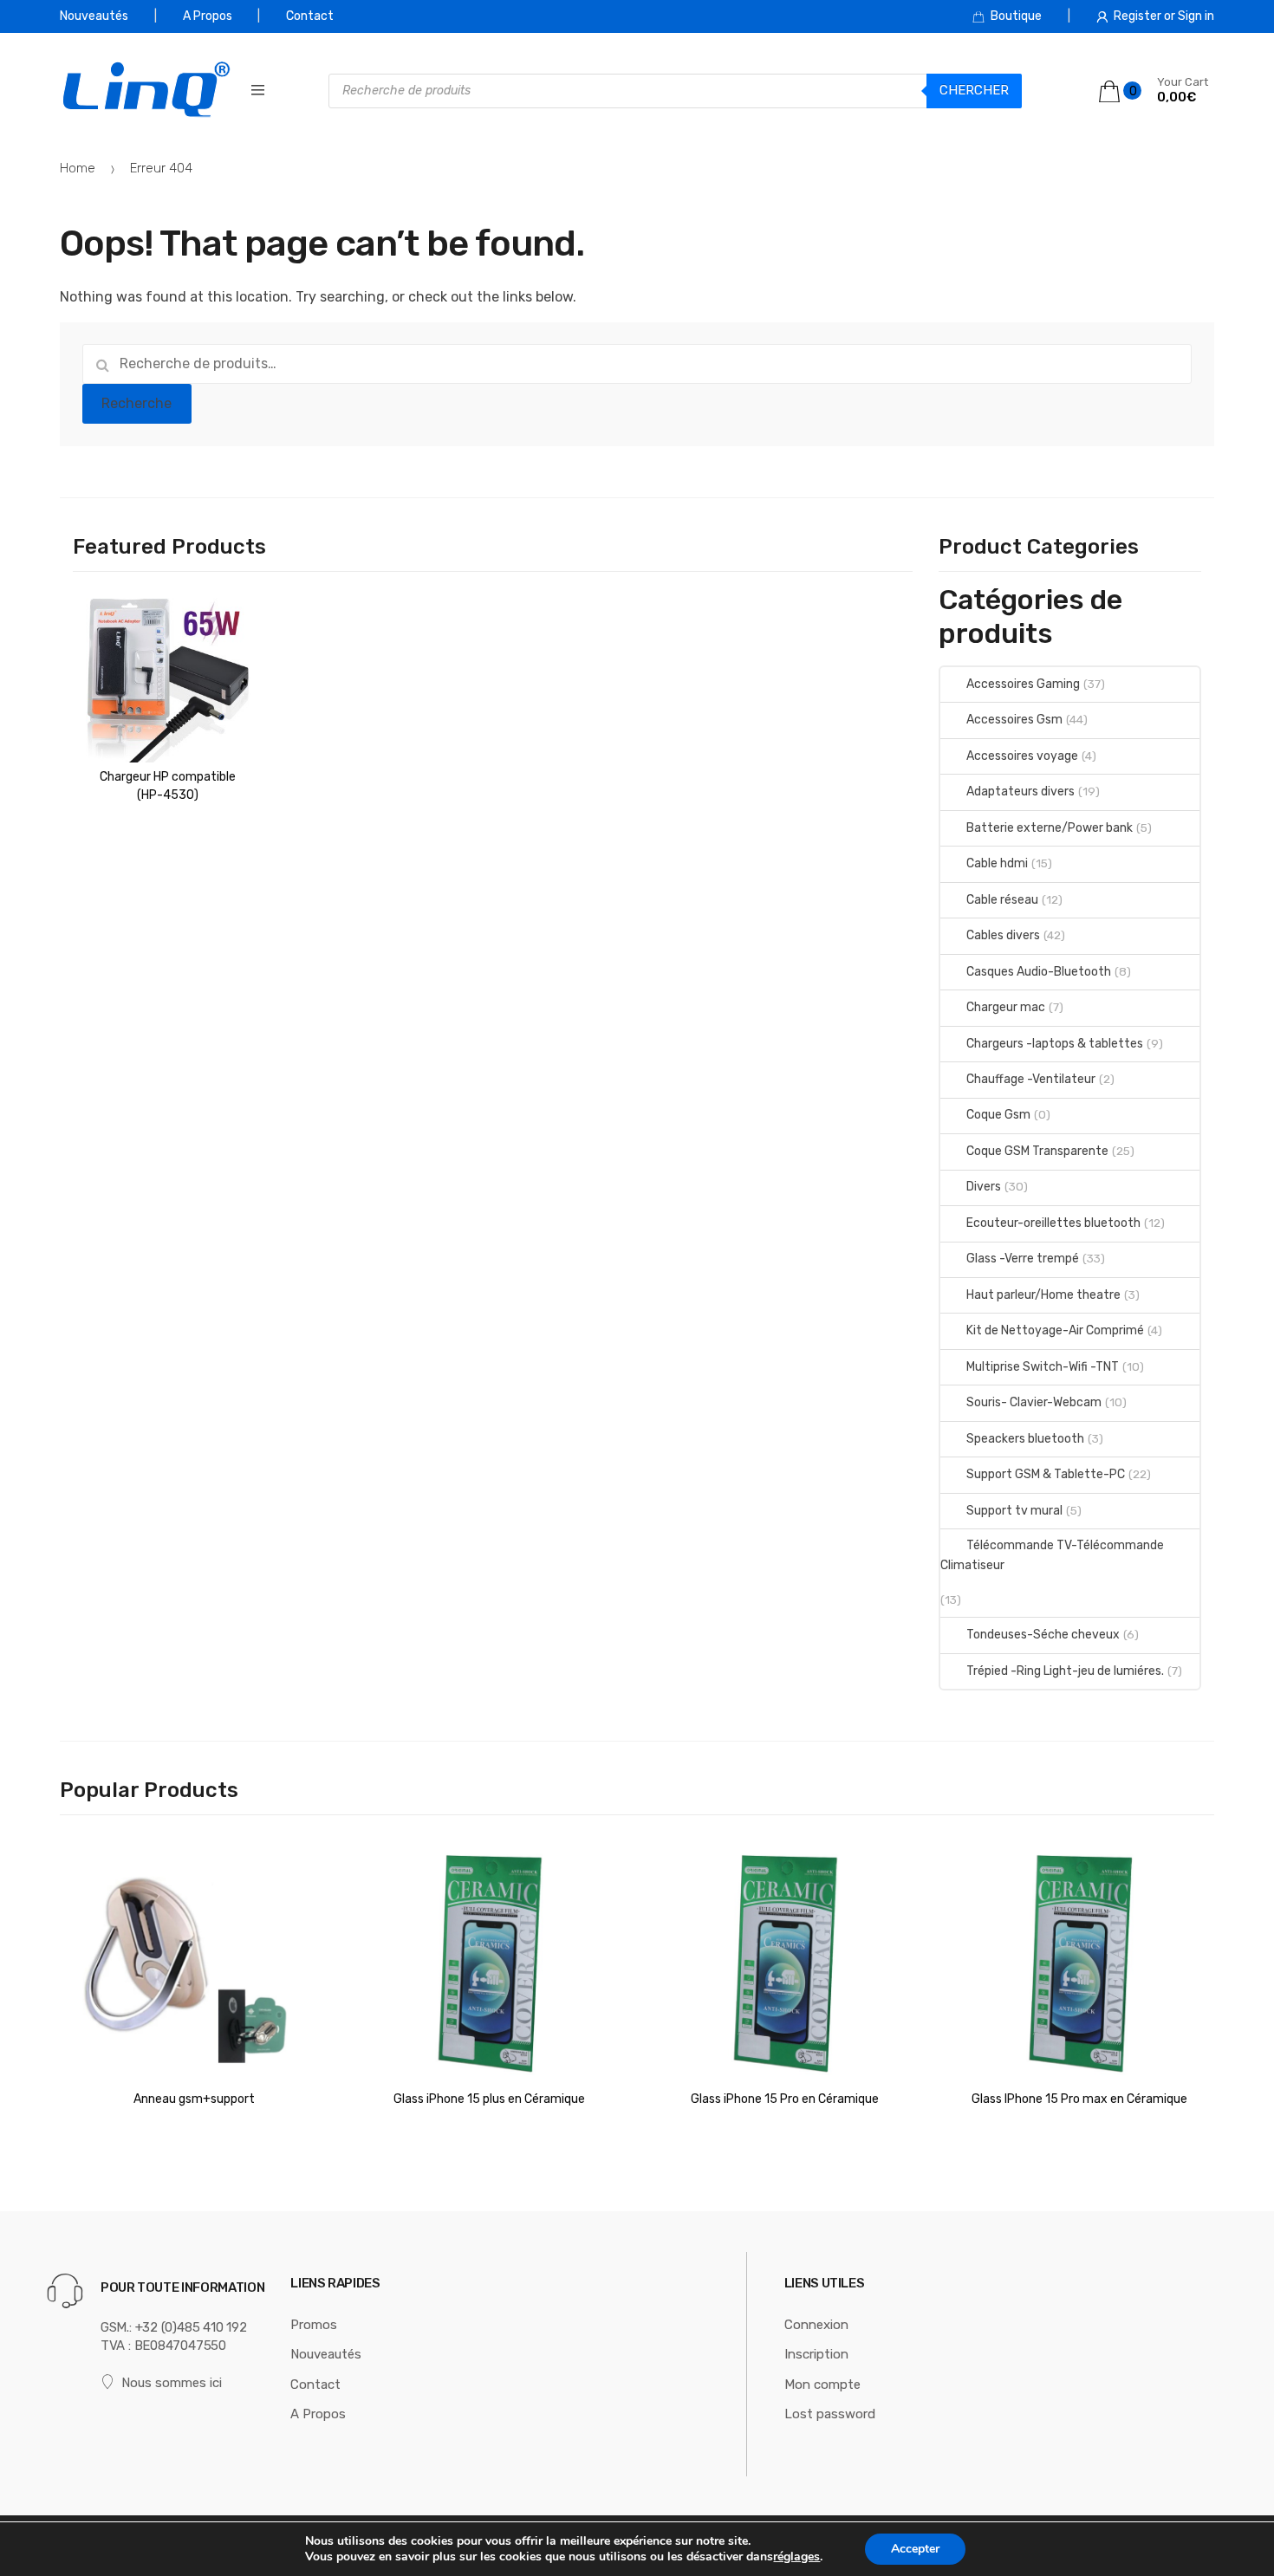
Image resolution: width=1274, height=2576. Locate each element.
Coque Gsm (998, 1115)
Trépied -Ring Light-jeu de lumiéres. (1065, 1671)
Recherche (136, 403)
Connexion (816, 2325)
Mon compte (822, 2385)
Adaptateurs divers (1020, 792)
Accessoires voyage (1022, 756)
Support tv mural (1014, 1511)
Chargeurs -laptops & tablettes (1055, 1044)
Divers (984, 1187)
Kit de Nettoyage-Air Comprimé (1055, 1330)
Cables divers (1003, 935)
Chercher (974, 90)
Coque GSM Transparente (1037, 1151)
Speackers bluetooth (1025, 1439)
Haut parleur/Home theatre (1043, 1295)
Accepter (915, 2549)
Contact (310, 16)
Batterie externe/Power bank (1050, 828)
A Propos (208, 16)
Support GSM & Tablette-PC (1046, 1474)
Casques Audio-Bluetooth (1039, 972)
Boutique (1016, 16)
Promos (314, 2325)
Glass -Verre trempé (1023, 1259)
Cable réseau (1002, 900)
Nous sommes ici (172, 2383)
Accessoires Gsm (1014, 720)
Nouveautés (94, 16)
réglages (796, 2557)
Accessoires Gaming (1023, 684)
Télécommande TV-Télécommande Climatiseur (1052, 1555)
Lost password (830, 2414)
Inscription (816, 2354)
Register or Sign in (1164, 16)
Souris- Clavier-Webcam (1034, 1402)
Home (78, 168)
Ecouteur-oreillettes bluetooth (1053, 1223)
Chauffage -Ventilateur (1031, 1079)
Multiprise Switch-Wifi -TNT (1043, 1367)
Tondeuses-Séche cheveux (1043, 1635)
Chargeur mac (1006, 1007)
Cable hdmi (997, 863)
